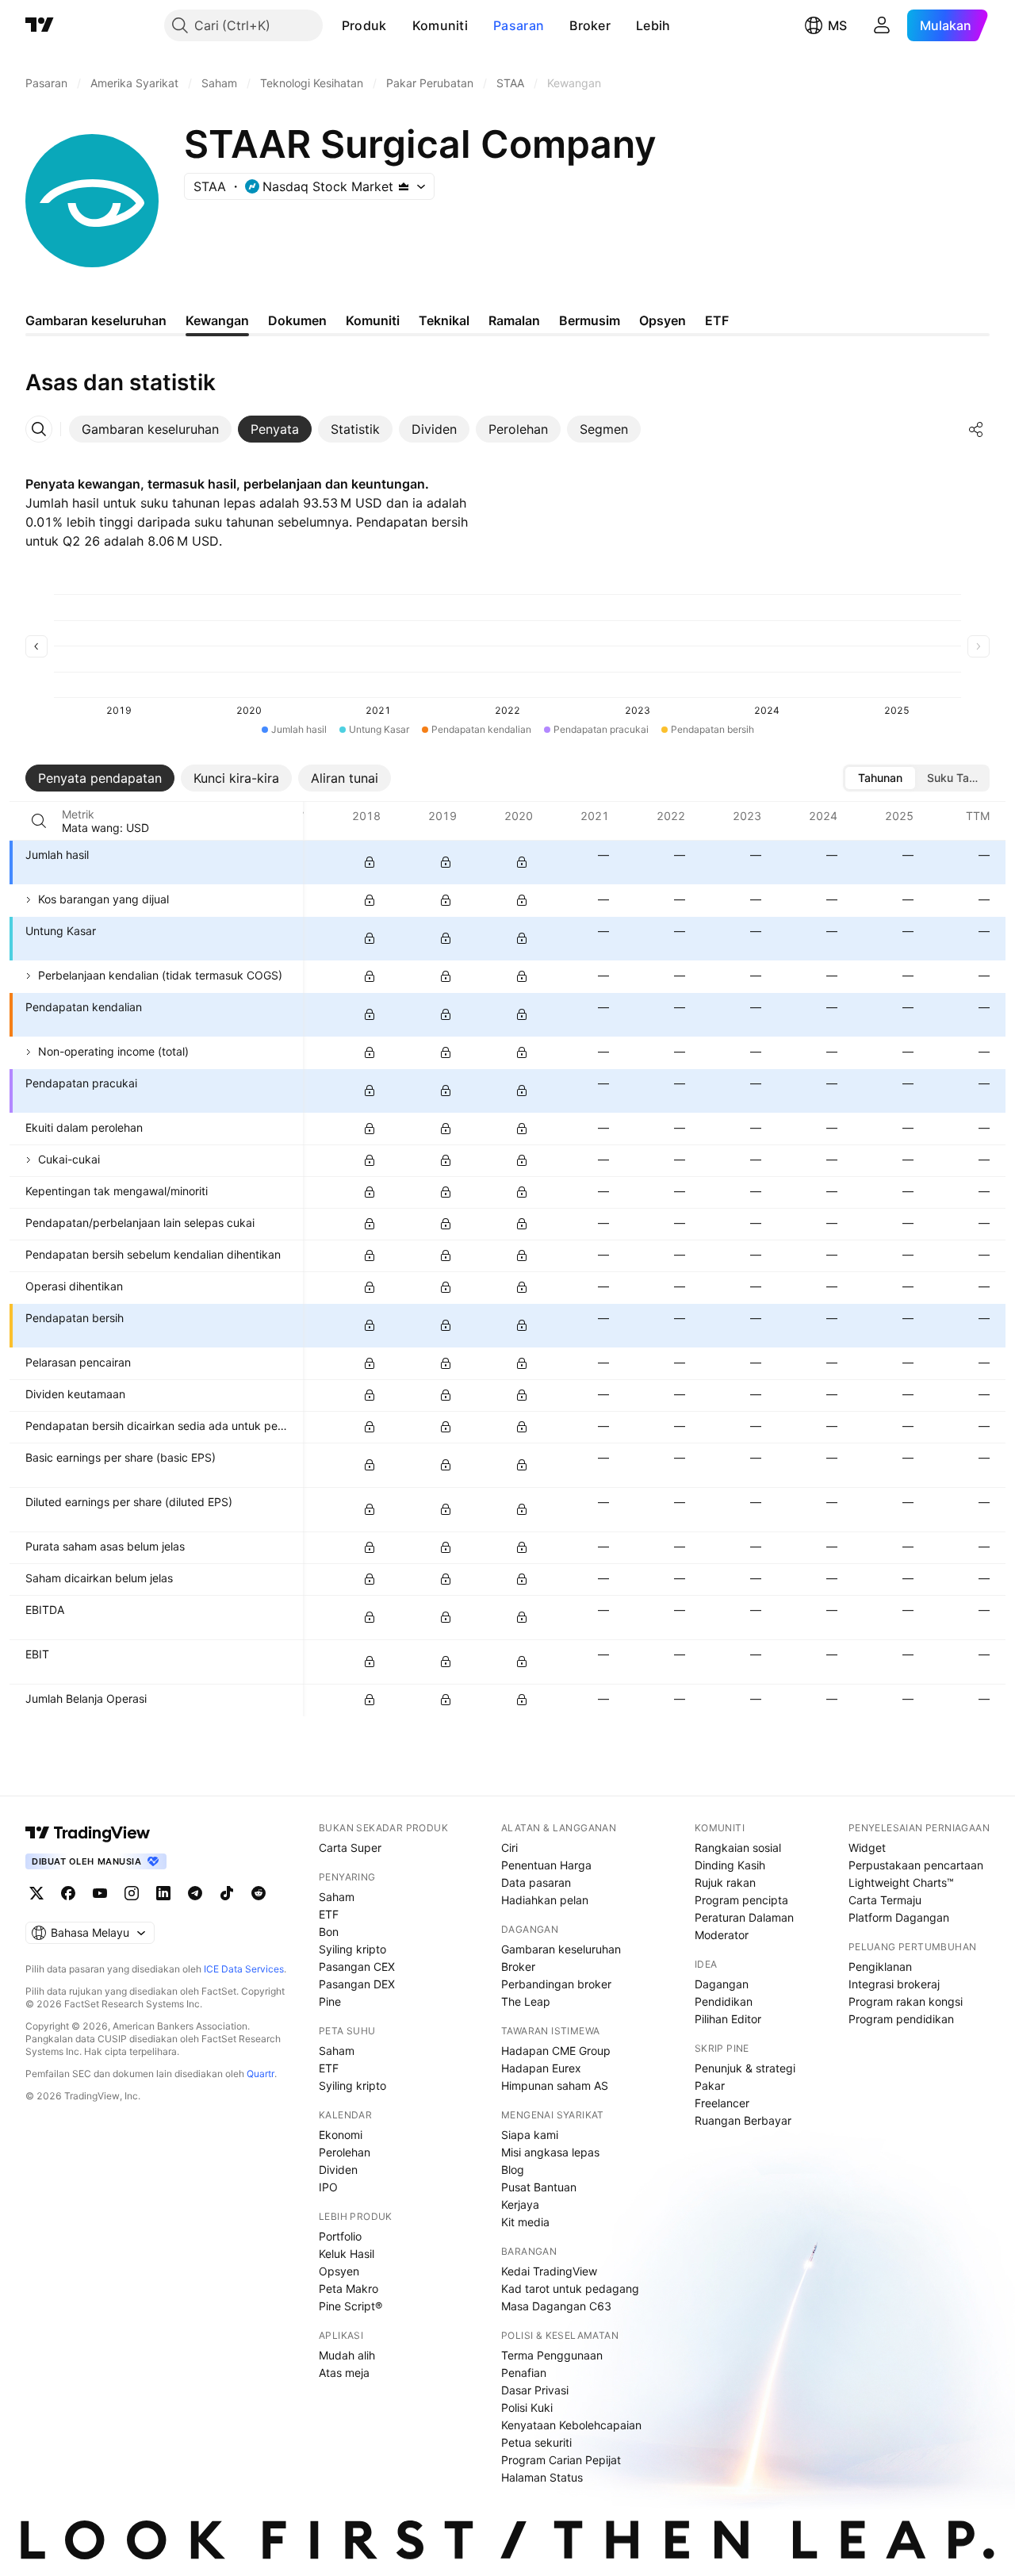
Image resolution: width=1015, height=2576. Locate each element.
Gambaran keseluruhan (561, 1949)
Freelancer (722, 2103)
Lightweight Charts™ (901, 1882)
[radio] (880, 778)
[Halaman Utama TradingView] (40, 25)
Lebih (653, 25)
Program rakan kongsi (906, 2001)
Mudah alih (347, 2355)
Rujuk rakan (725, 1882)
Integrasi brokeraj (894, 1984)
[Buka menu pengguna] (882, 25)
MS (837, 25)
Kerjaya (520, 2204)
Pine (330, 2001)
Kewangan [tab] (217, 320)
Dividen (338, 2170)
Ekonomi (341, 2135)
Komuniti (440, 25)
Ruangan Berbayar (743, 2120)
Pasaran (519, 25)
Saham (337, 1897)
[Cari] (39, 821)
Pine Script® (350, 2306)
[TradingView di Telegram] (195, 1893)
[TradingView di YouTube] (100, 1893)
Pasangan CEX (357, 1966)
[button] (399, 25)
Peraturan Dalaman (744, 1917)
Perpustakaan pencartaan (916, 1865)
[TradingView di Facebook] (68, 1893)
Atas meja (344, 2373)
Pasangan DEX (357, 1984)
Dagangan (722, 1984)
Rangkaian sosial (738, 1848)
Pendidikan (724, 2001)
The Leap (526, 2001)
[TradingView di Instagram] (132, 1893)
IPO (328, 2187)
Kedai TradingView (549, 2271)
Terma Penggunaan (552, 2355)
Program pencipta (741, 1900)
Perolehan (345, 2152)
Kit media (525, 2222)
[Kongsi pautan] (976, 429)
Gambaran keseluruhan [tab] (96, 320)
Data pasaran (536, 1882)
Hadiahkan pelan (545, 1900)
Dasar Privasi (535, 2390)
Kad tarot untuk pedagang (570, 2288)
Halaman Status (542, 2477)
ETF (329, 1914)
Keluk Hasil (347, 2254)
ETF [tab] (717, 320)
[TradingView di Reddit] (259, 1893)
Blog (513, 2170)
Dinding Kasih (730, 1865)
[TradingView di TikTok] (227, 1893)
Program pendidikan (901, 2019)
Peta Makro (349, 2288)
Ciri (509, 1848)
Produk (364, 25)
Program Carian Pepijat (561, 2460)
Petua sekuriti (536, 2442)
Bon (329, 1932)
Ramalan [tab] (514, 320)
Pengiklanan (880, 1966)
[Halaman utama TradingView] (88, 1833)
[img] (404, 186)
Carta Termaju (885, 1900)
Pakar (710, 2085)
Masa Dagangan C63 (556, 2306)
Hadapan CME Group (556, 2051)
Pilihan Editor (728, 2019)
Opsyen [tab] (663, 320)
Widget (867, 1848)
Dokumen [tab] (297, 320)
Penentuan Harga (546, 1865)
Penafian (524, 2373)
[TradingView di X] (36, 1893)
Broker (590, 25)
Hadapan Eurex (541, 2068)
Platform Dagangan (899, 1917)
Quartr (260, 2074)
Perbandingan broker (556, 1984)
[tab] (150, 429)
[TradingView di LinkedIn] (163, 1893)
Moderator (722, 1935)
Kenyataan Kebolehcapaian (571, 2425)
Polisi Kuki (527, 2407)
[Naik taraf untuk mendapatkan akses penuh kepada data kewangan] (370, 862)
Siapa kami (530, 2135)
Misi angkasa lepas (550, 2152)
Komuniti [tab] (373, 320)
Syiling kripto (352, 1949)
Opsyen (339, 2271)
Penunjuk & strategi (745, 2068)
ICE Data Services (244, 1969)
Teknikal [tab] (444, 320)
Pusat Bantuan (539, 2187)
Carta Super (350, 1848)
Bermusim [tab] (590, 320)
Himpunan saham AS (555, 2085)
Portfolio (340, 2236)
